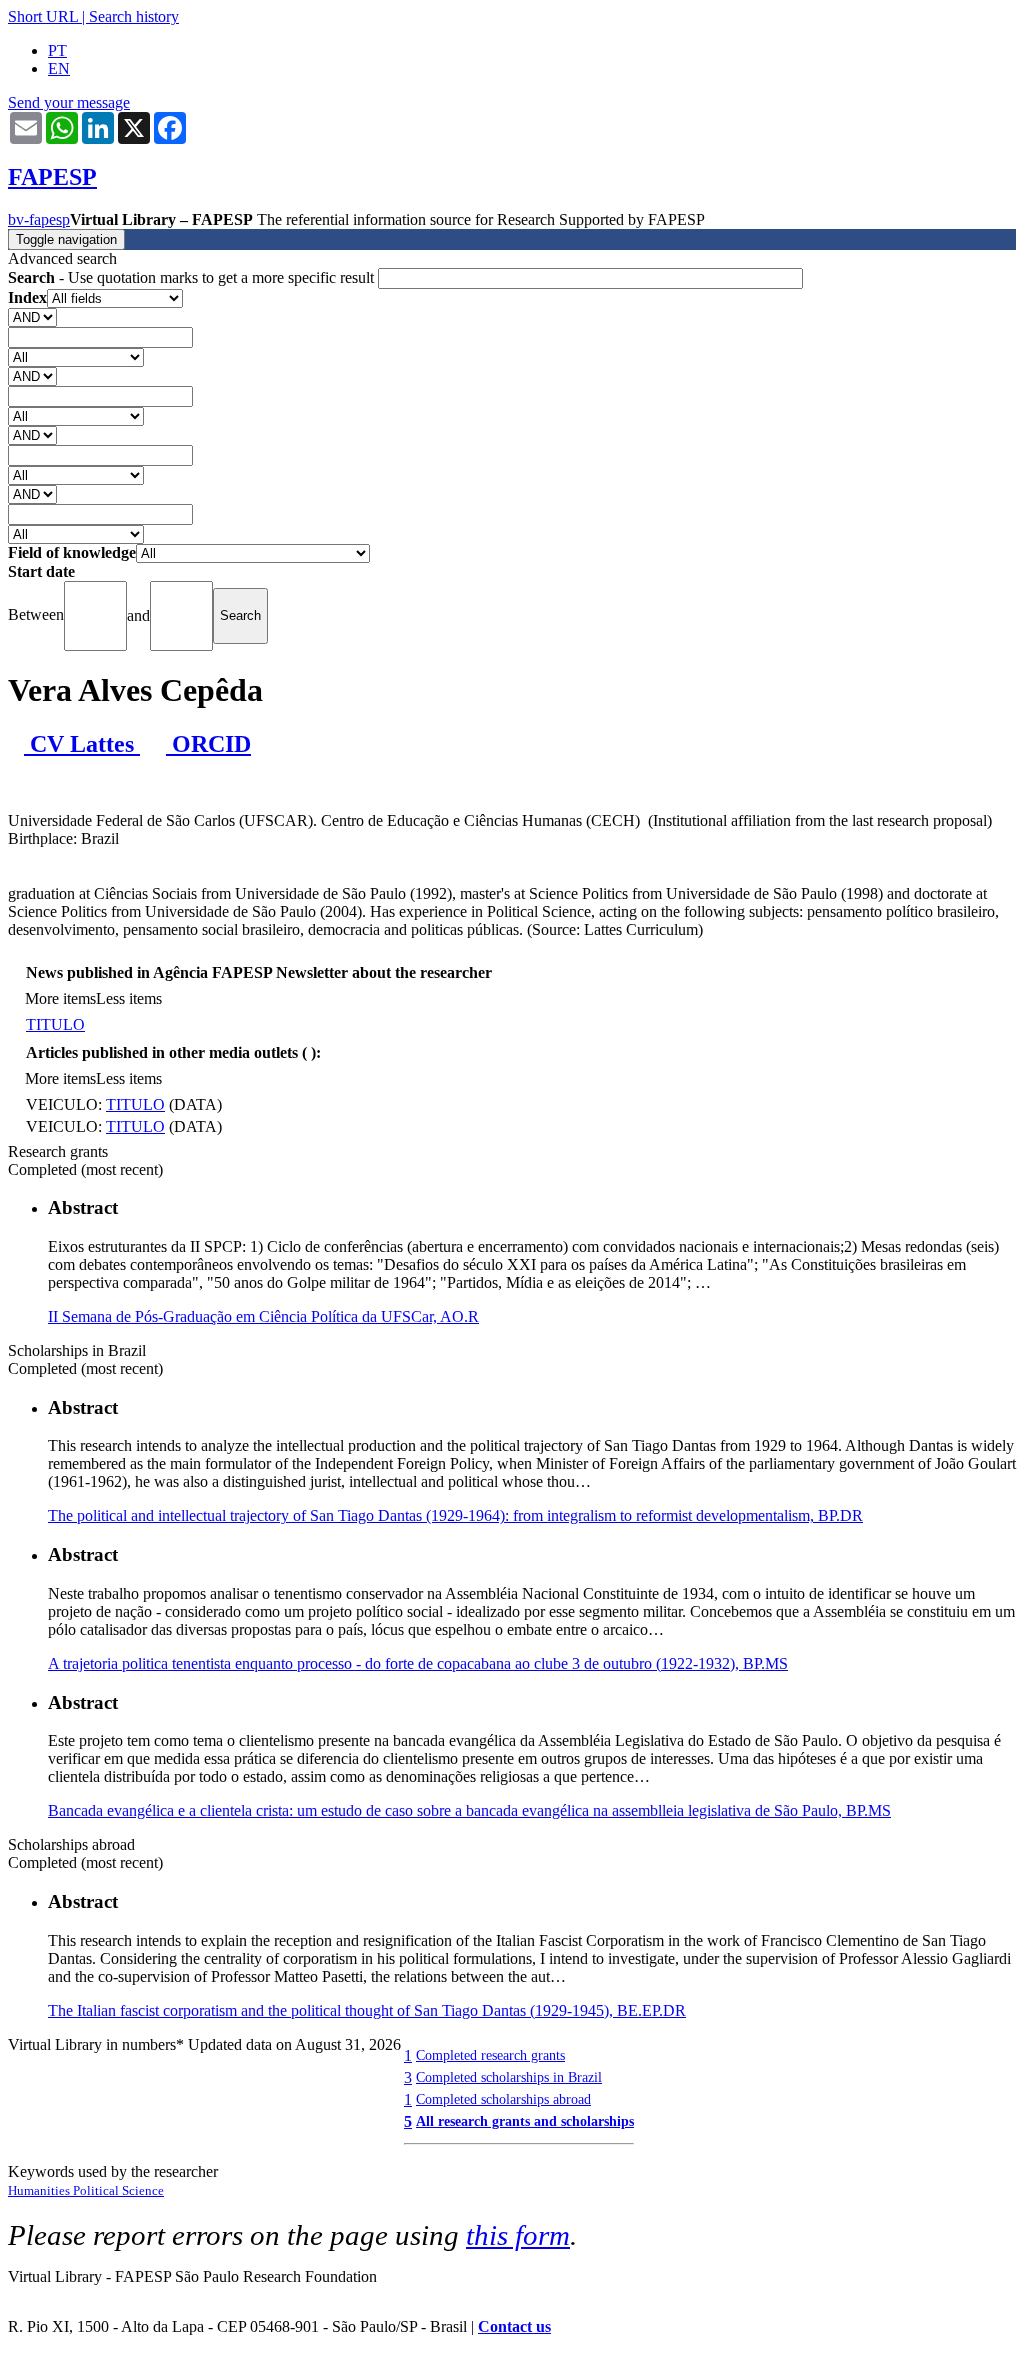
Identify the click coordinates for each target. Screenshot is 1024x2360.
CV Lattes (82, 744)
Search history (134, 16)
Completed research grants (490, 2055)
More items (60, 998)
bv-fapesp (39, 219)
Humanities (40, 2190)
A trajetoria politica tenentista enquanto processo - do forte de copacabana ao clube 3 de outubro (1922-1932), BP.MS (418, 1663)
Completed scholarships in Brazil (509, 2077)
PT (57, 50)
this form (518, 2235)
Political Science (118, 2190)
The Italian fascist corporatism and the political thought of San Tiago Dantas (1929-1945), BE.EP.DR (367, 2010)
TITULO (55, 1024)
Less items (129, 998)
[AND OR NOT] (32, 316)
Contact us (514, 2326)
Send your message (69, 102)
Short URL (43, 16)
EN (59, 68)
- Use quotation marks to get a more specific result (193, 277)
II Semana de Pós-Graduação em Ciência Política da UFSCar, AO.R (263, 1316)
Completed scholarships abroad (503, 2099)
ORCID (208, 744)
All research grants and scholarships (525, 2121)
